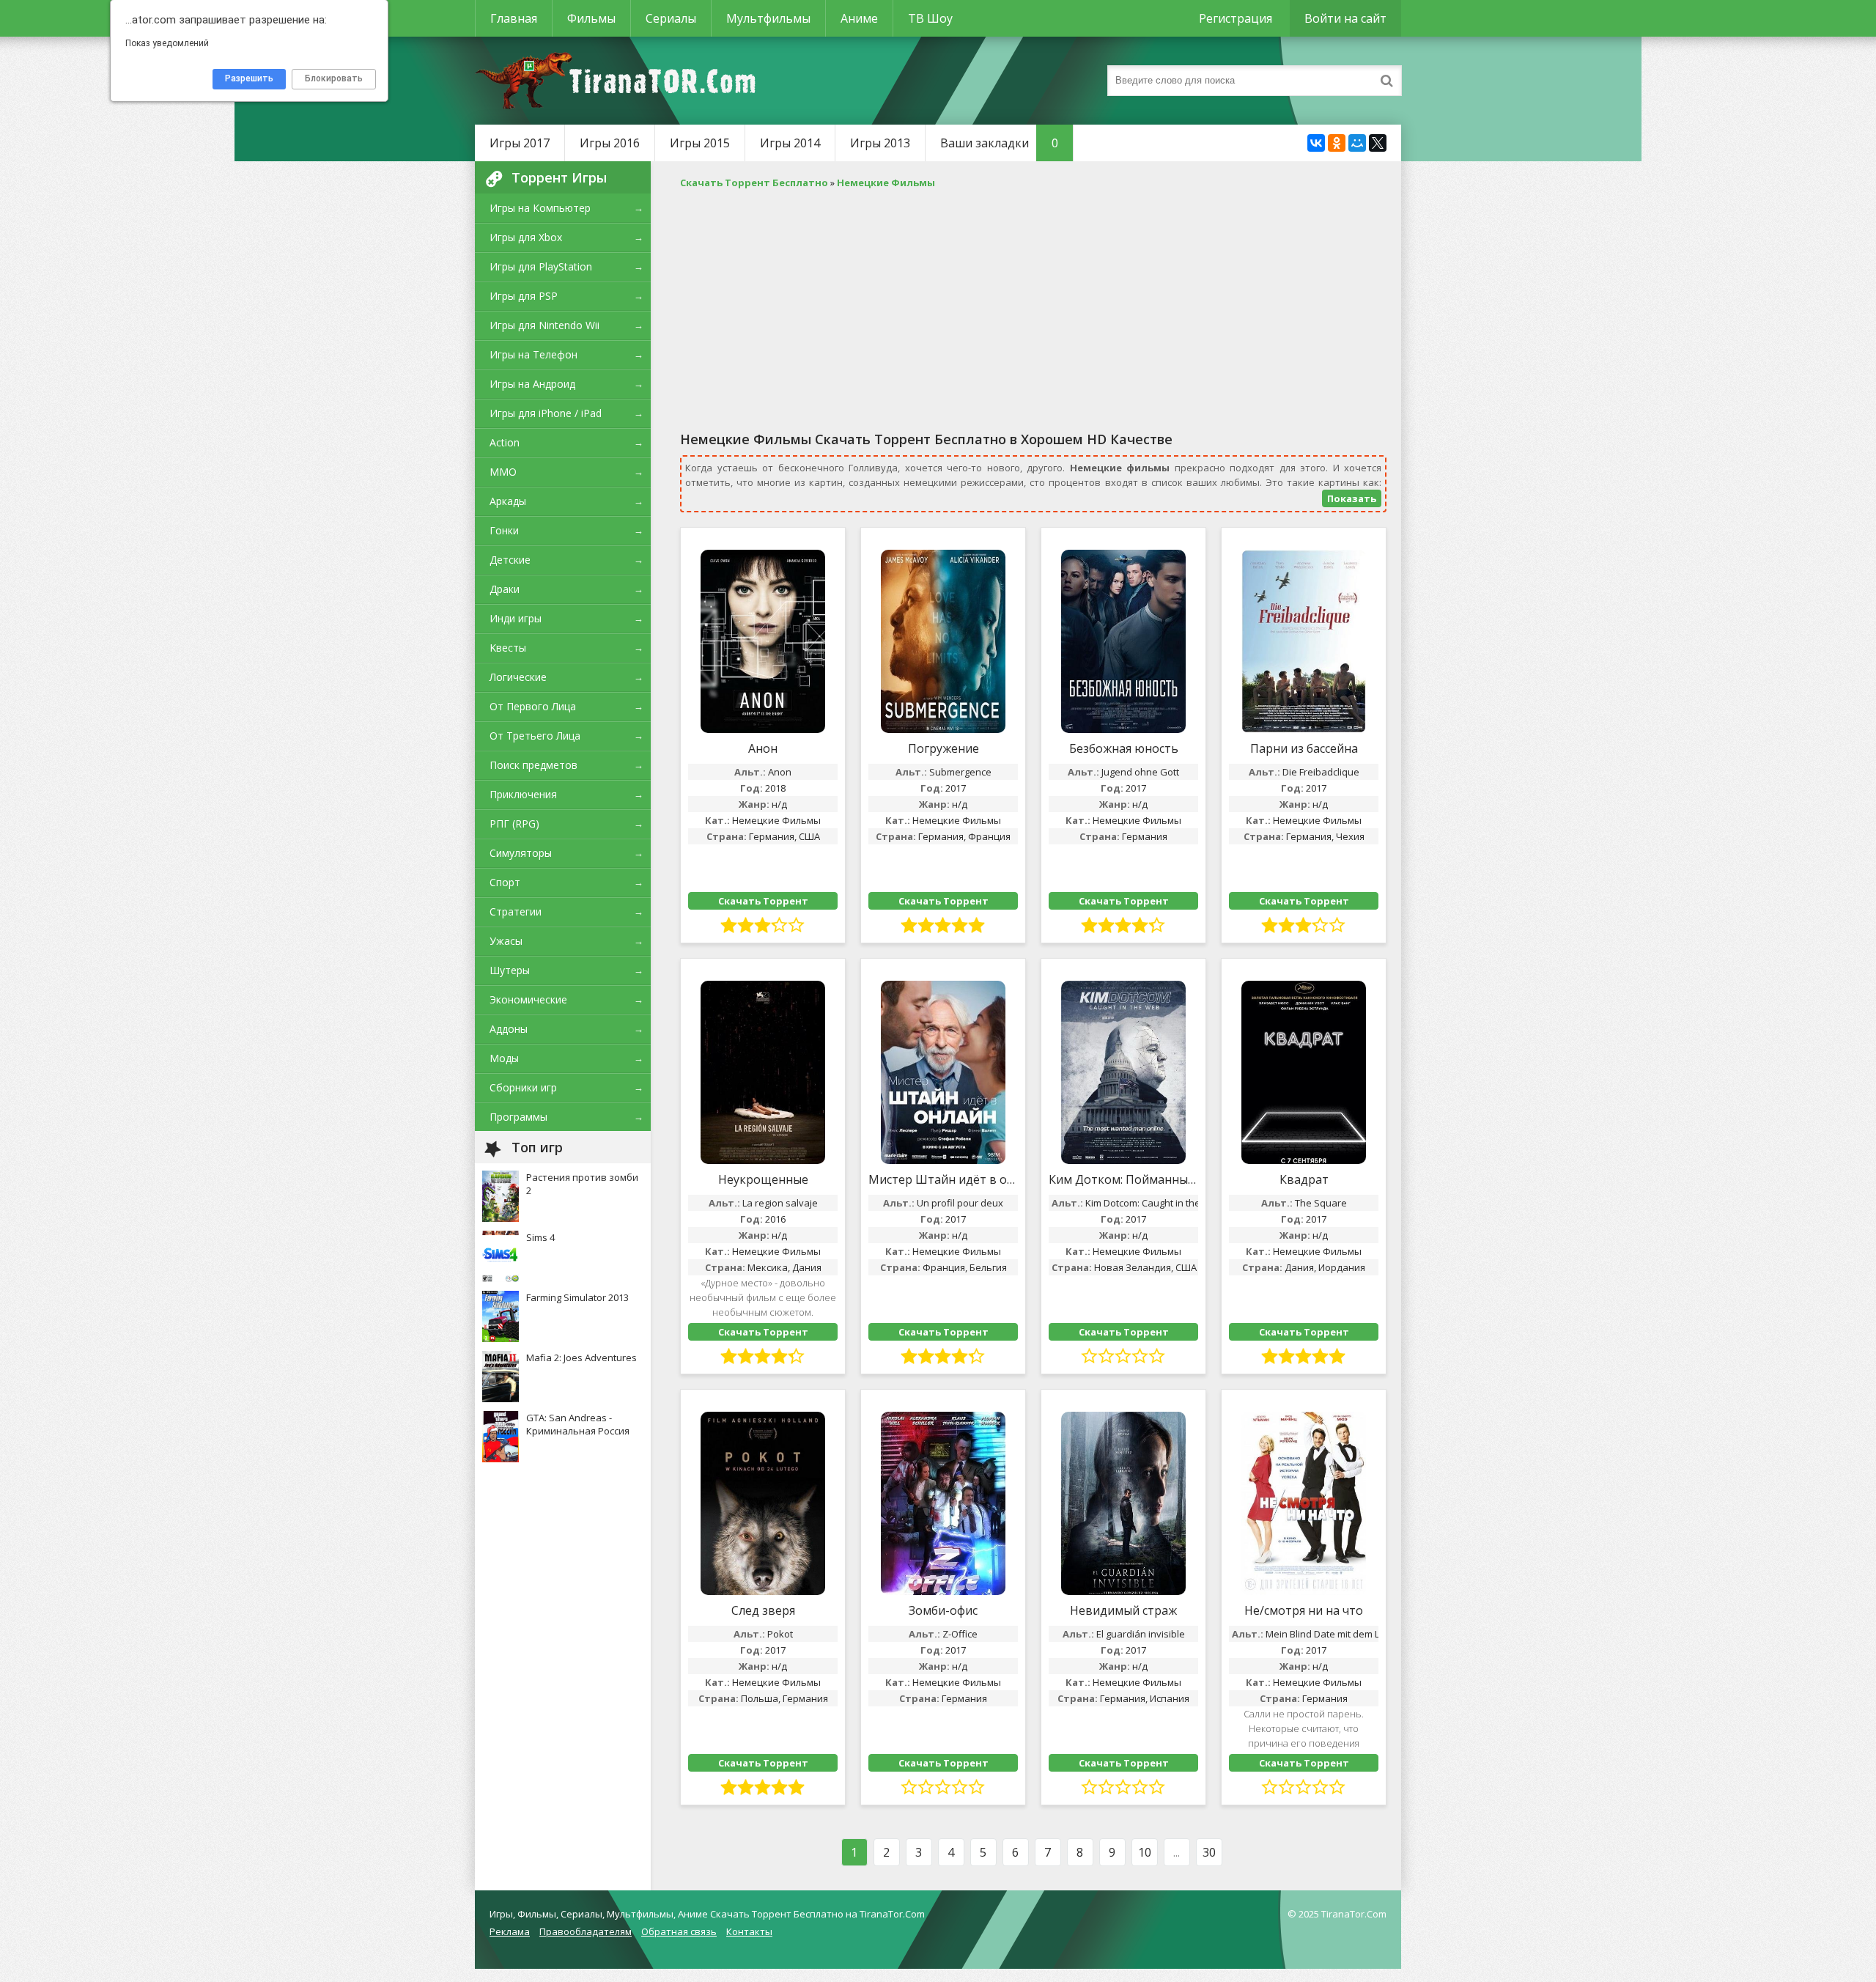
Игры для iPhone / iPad (546, 413)
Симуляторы (521, 853)
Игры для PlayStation (541, 266)
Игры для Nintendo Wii (544, 325)
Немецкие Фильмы (776, 820)
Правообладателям (586, 1931)
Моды (504, 1058)
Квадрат (1304, 1179)
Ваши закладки (999, 143)
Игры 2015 (700, 143)
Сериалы (671, 18)
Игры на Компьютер (540, 208)
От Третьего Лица (535, 736)
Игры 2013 (880, 143)
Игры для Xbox (526, 237)
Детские (510, 560)
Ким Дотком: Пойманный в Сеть (1123, 1179)
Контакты (749, 1931)
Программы (518, 1117)
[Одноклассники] (1337, 143)
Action (505, 442)
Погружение (943, 748)
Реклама (510, 1931)
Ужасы (506, 941)
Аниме (859, 18)
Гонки (504, 530)
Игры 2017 (520, 143)
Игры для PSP (524, 296)
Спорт (505, 882)
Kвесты (508, 648)
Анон (763, 748)
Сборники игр (523, 1087)
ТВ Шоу (930, 18)
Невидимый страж (1123, 1610)
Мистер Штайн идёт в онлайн (943, 1179)
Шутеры (510, 970)
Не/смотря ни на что (1304, 1610)
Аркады (508, 501)
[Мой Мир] (1357, 143)
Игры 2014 (790, 143)
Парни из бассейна (1304, 748)
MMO (503, 472)
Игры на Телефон (533, 354)
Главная (514, 18)
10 (1145, 1852)
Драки (505, 589)
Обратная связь (679, 1931)
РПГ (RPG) (514, 824)
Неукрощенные (763, 1179)
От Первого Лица (533, 706)
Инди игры (516, 618)
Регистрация (1236, 18)
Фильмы (591, 18)
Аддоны (509, 1029)
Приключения (523, 794)
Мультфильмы (768, 18)
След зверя (763, 1610)
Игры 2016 (610, 143)
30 (1209, 1852)
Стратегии (516, 911)
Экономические (528, 999)
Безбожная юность (1124, 748)
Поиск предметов (533, 765)
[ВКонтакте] (1316, 143)
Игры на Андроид (532, 384)
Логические (518, 677)
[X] (1378, 143)
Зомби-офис (943, 1610)
